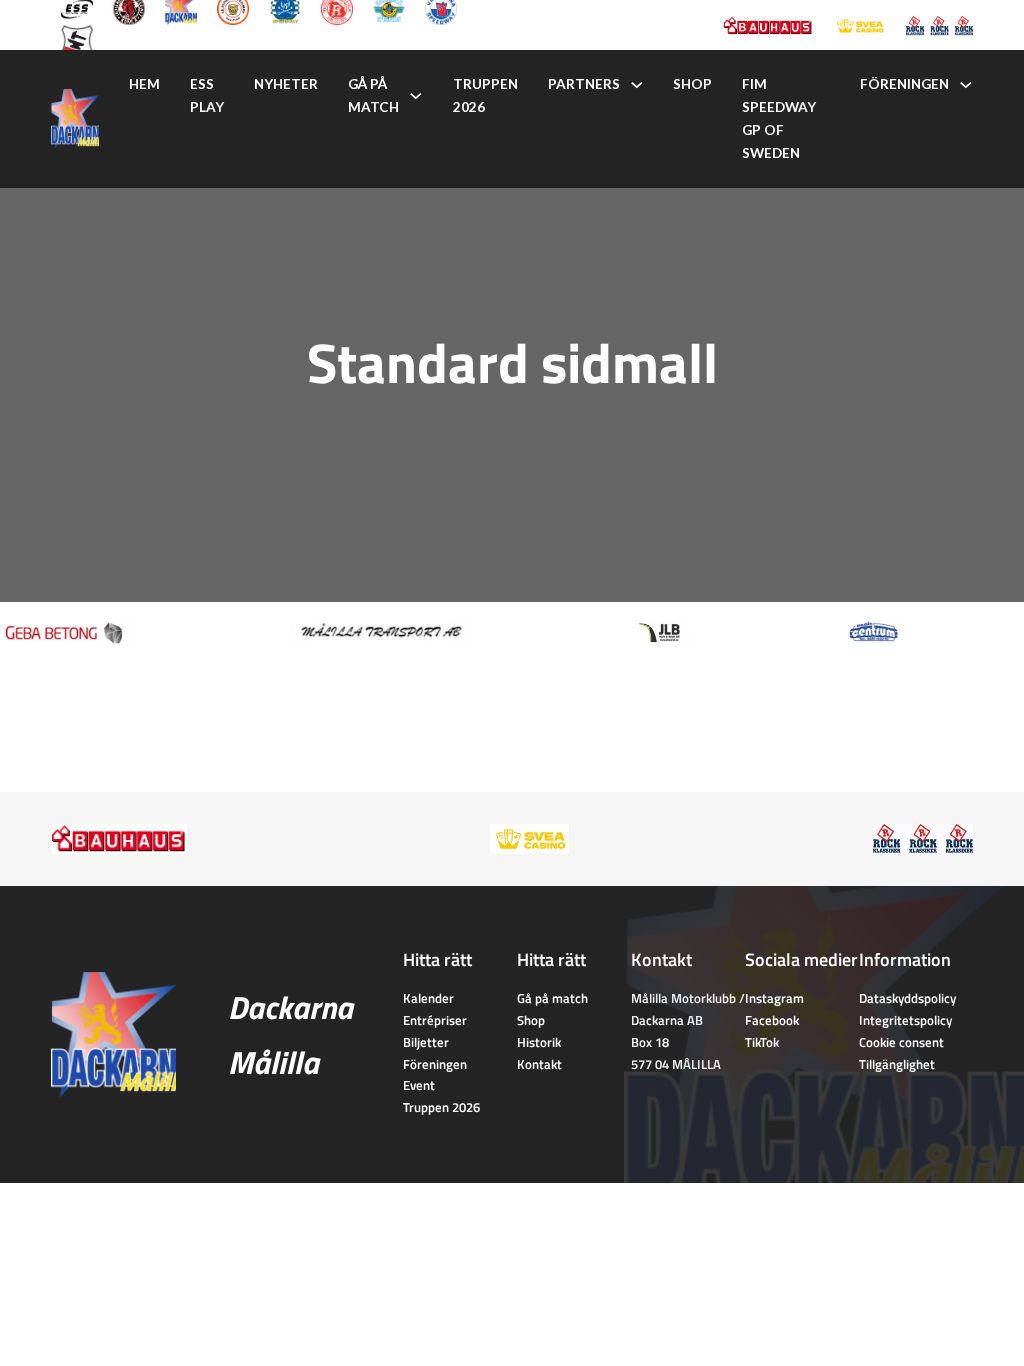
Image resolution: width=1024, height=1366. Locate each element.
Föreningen (904, 84)
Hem (144, 84)
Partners (584, 84)
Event (419, 1085)
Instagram (774, 998)
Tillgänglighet (897, 1064)
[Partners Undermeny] (637, 85)
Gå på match (373, 95)
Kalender (428, 998)
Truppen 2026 (485, 95)
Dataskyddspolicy (907, 998)
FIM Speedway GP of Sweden (779, 118)
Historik (539, 1042)
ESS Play (207, 95)
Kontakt (539, 1064)
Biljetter (426, 1042)
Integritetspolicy (905, 1020)
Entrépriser (435, 1020)
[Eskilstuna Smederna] (77, 39)
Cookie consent (901, 1042)
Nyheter (286, 84)
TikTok (762, 1042)
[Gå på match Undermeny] (416, 96)
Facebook (772, 1020)
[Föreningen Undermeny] (966, 85)
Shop (692, 84)
